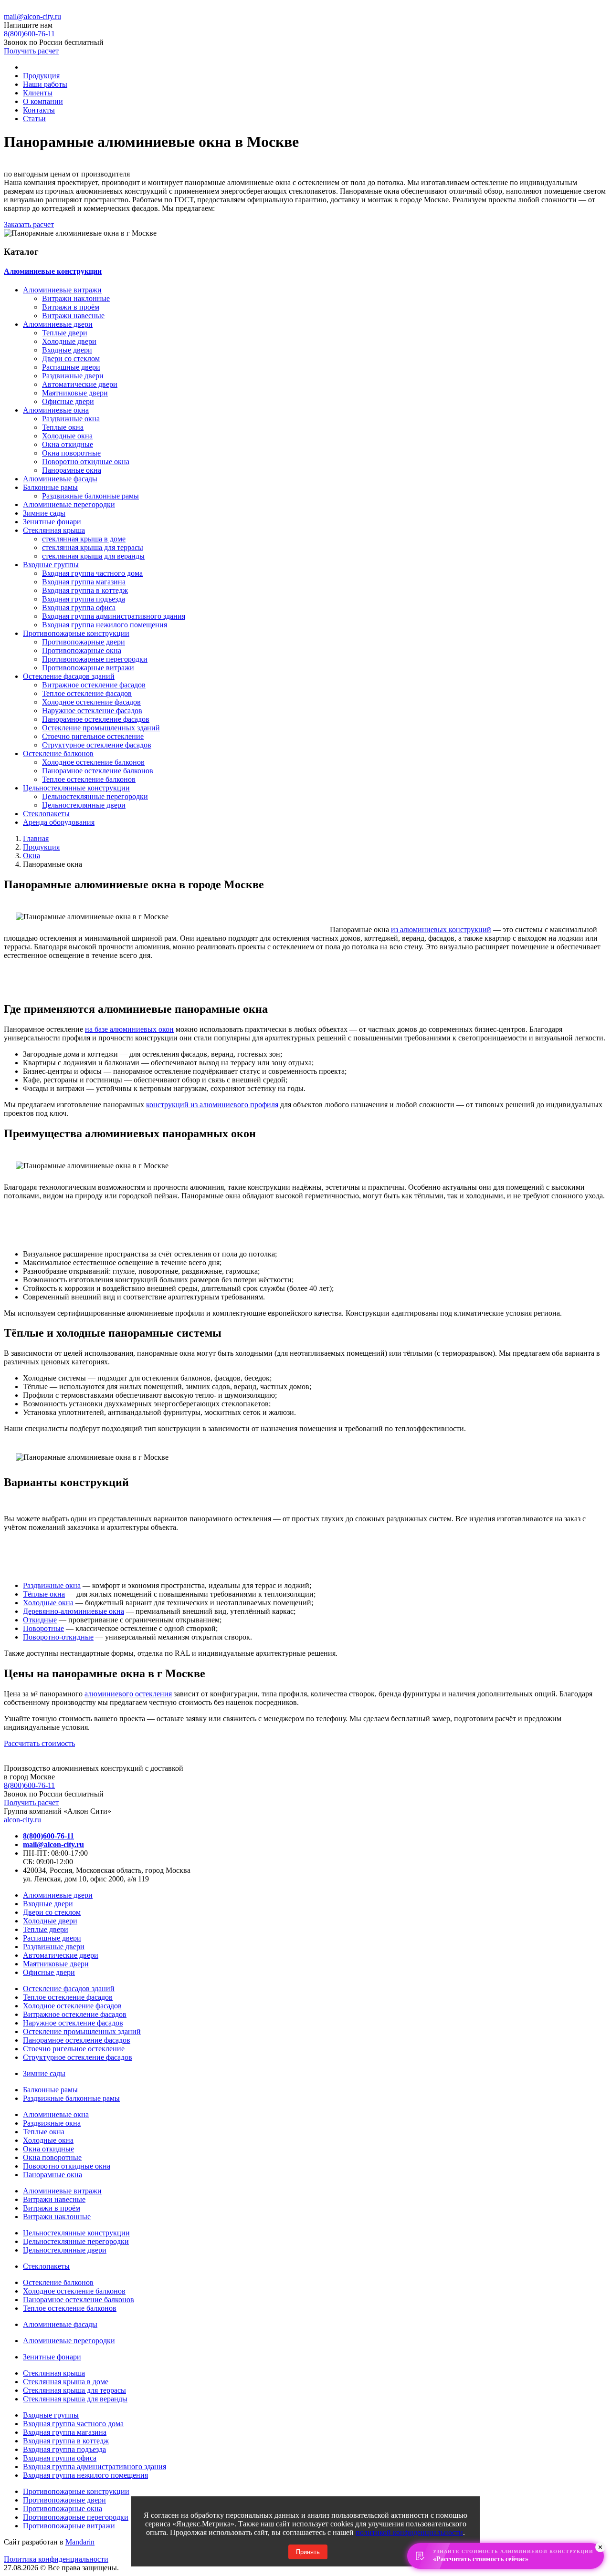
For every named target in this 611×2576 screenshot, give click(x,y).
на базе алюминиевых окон (129, 1029)
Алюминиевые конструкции (53, 271)
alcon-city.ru (22, 1820)
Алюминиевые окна (56, 410)
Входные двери (67, 350)
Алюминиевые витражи (62, 290)
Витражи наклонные (76, 298)
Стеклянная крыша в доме (66, 2382)
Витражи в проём (71, 307)
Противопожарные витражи (88, 668)
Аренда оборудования (59, 822)
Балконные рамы (50, 487)
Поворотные (43, 1628)
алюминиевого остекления (128, 1694)
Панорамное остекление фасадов (96, 719)
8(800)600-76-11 (29, 1785)
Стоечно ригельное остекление (93, 736)
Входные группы (51, 565)
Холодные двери (69, 341)
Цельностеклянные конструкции (76, 788)
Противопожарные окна (82, 650)
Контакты (39, 110)
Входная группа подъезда (84, 599)
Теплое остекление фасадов (87, 693)
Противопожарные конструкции (76, 633)
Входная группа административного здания (114, 616)
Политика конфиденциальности (56, 2559)
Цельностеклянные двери (84, 805)
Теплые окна (63, 427)
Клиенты (38, 93)
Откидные (40, 1620)
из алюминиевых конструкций (441, 930)
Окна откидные (68, 444)
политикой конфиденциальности (409, 2532)
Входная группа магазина (84, 582)
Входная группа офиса (79, 608)
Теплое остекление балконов (89, 779)
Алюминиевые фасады (60, 479)
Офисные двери (68, 401)
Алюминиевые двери (58, 324)
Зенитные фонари (52, 522)
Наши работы (45, 84)
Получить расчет (31, 51)
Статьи (34, 119)
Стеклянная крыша (54, 530)
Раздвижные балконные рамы (90, 496)
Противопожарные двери (84, 642)
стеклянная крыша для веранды (93, 556)
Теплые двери (65, 333)
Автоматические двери (80, 384)
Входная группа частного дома (92, 573)
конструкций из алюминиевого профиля (212, 1105)
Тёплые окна (44, 1594)
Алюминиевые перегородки (69, 504)
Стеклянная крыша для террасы (74, 2390)
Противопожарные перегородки (95, 659)
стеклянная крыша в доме (84, 539)
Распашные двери (71, 367)
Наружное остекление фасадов (92, 711)
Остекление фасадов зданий (69, 676)
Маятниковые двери (75, 393)
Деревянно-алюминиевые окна (74, 1611)
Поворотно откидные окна (86, 462)
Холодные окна (67, 436)
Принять (308, 2552)
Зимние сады (44, 513)
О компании (43, 101)
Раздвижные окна (71, 419)
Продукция (41, 76)
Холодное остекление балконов (93, 762)
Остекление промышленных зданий (101, 728)
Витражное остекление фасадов (94, 685)
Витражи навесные (73, 316)
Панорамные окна (72, 470)
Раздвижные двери (73, 376)
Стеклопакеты (46, 814)
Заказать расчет (29, 224)
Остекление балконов (58, 753)
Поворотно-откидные (58, 1637)
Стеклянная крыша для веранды (75, 2399)
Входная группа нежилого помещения (105, 625)
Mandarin (80, 2542)
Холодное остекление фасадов (91, 702)
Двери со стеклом (71, 358)
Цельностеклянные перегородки (95, 796)
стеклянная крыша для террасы (93, 547)
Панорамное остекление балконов (98, 771)
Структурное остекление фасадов (97, 745)
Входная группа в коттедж (85, 590)
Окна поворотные (71, 453)
